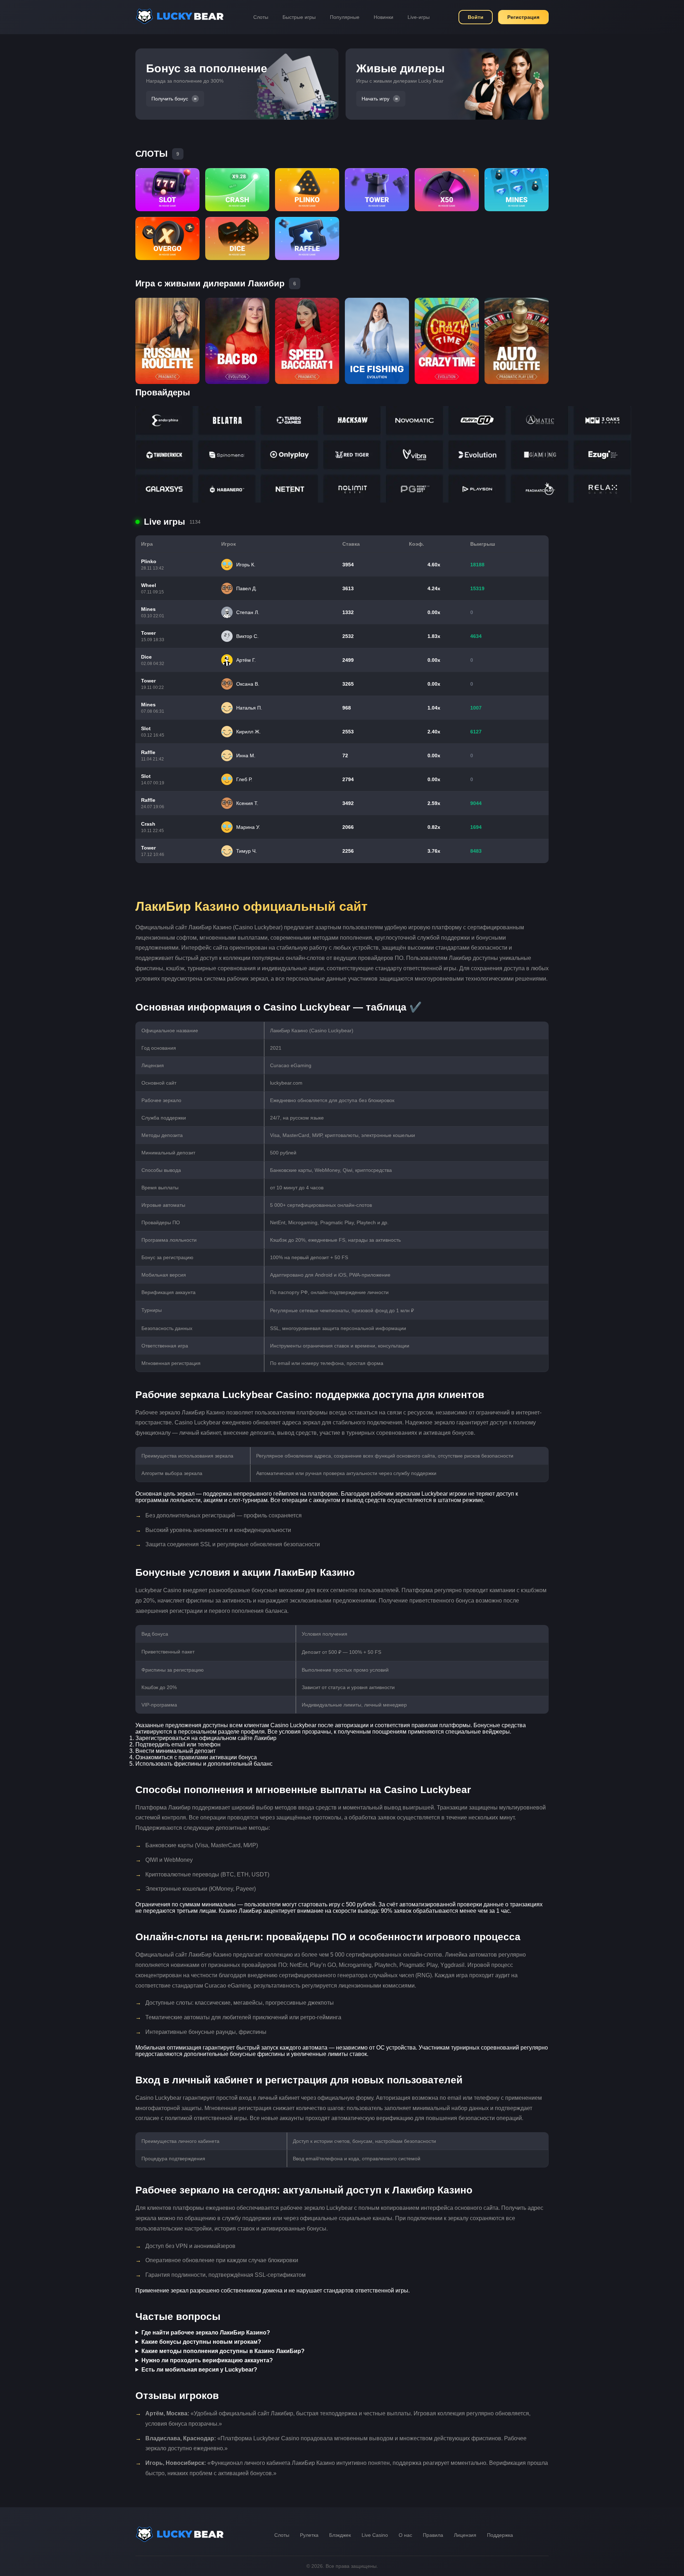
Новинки (384, 17)
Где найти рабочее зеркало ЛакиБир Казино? (206, 2333)
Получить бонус (170, 99)
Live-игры (419, 17)
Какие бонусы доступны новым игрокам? (201, 2342)
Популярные (345, 17)
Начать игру (375, 99)
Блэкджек (340, 2535)
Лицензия (465, 2535)
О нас (405, 2535)
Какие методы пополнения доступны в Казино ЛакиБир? (223, 2351)
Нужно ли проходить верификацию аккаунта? (207, 2360)
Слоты (261, 17)
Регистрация (523, 17)
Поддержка (500, 2535)
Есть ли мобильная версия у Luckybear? (199, 2370)
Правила (433, 2535)
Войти (476, 17)
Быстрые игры (299, 17)
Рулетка (309, 2535)
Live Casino (375, 2535)
